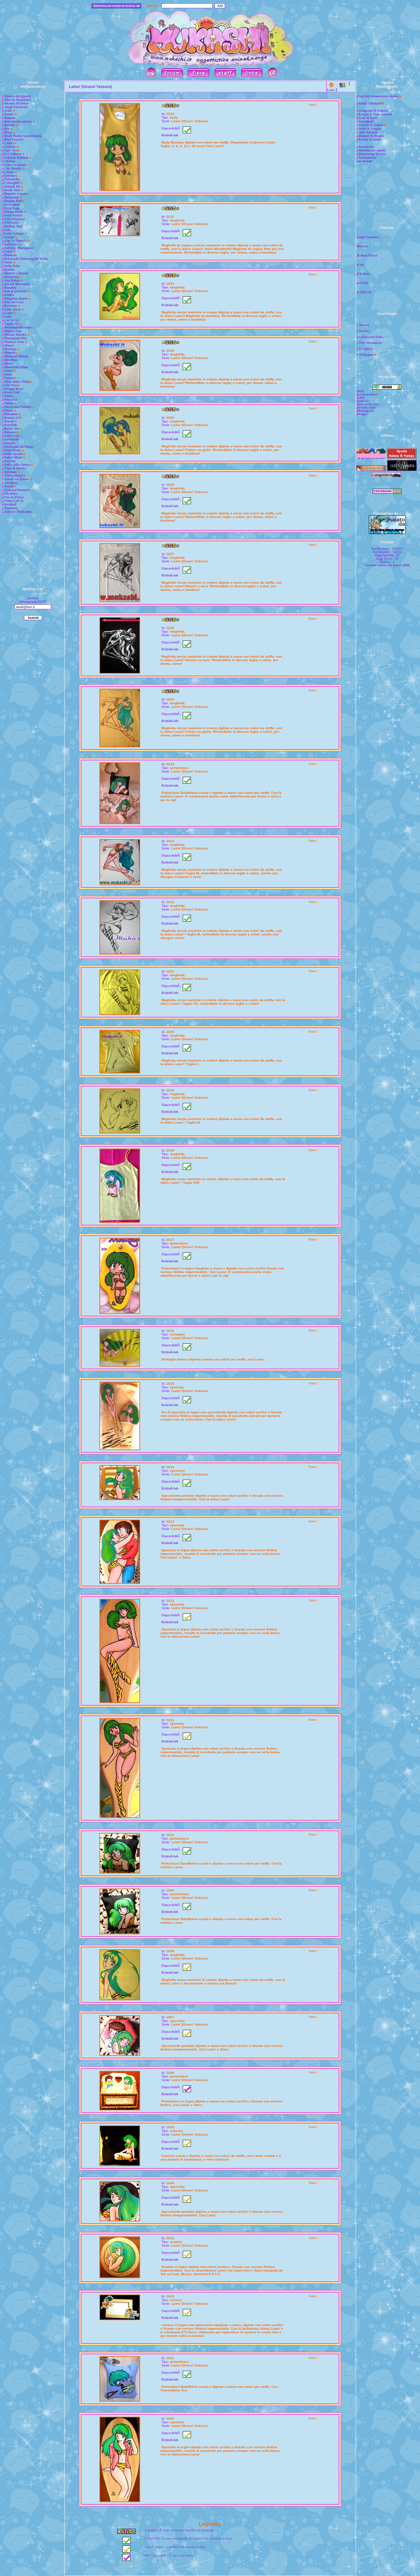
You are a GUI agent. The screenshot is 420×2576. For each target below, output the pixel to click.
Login (331, 90)
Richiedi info (170, 135)
